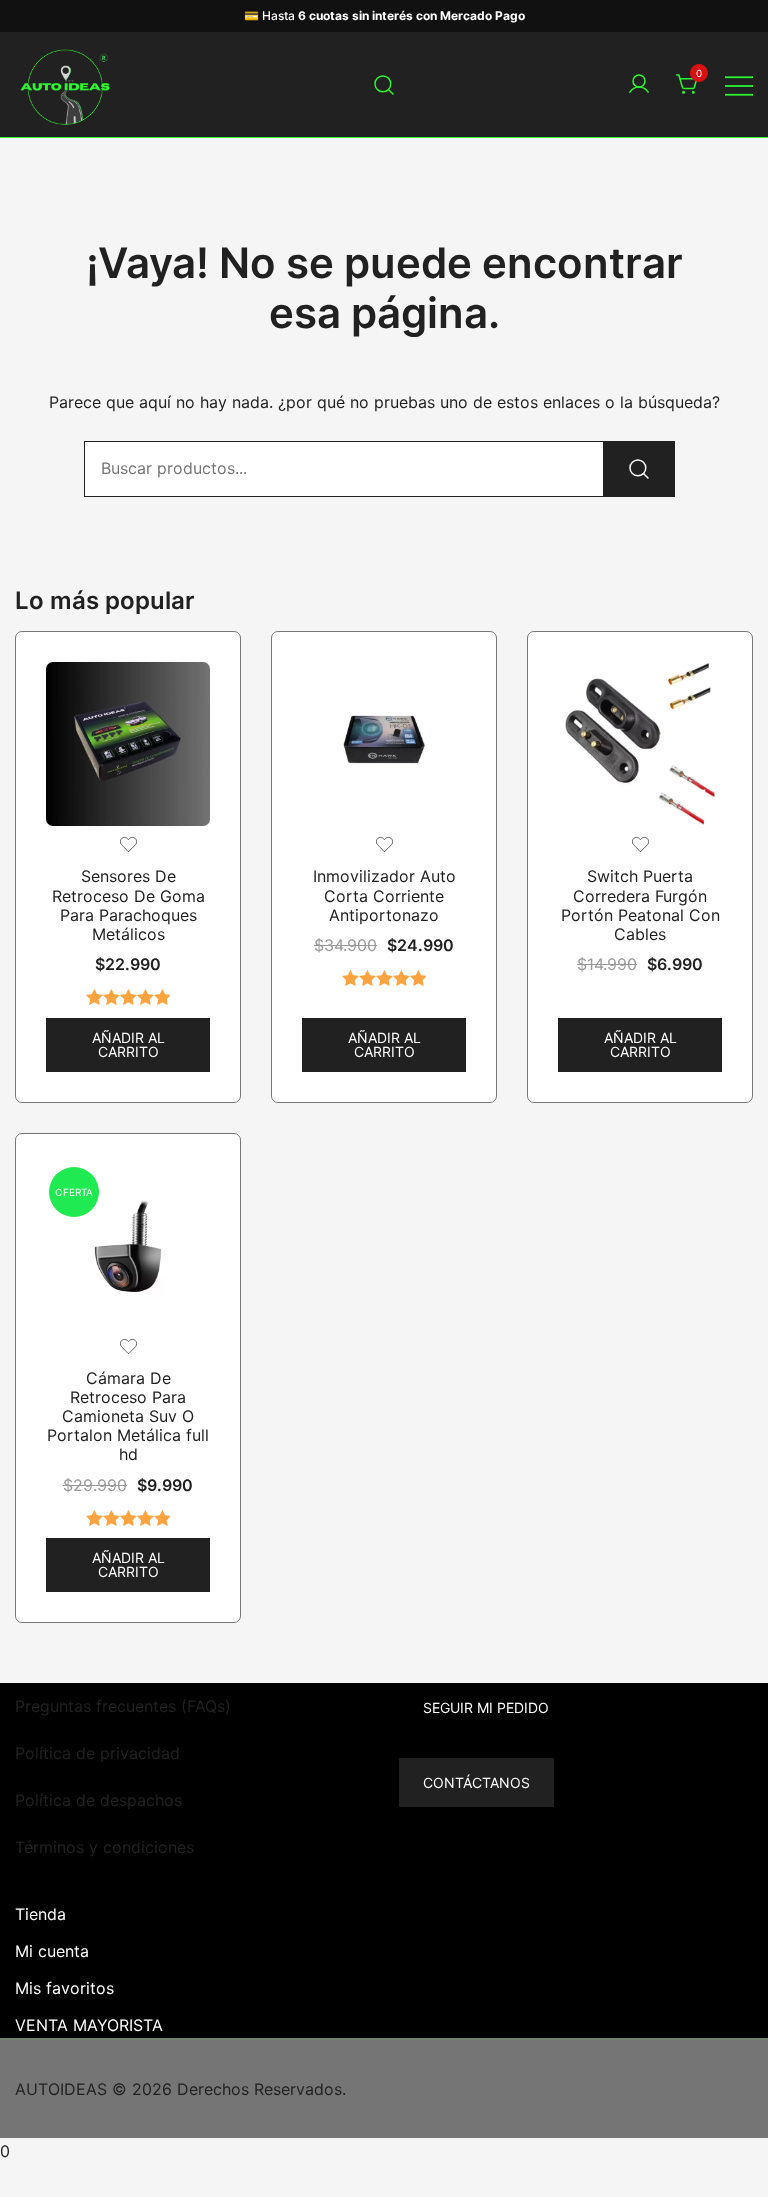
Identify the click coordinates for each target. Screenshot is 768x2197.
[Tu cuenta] (639, 85)
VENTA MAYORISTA (89, 2025)
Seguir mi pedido (486, 1707)
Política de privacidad (97, 1753)
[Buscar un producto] (384, 84)
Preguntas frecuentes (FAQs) (123, 1706)
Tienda (40, 1914)
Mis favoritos (64, 1988)
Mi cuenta (52, 1951)
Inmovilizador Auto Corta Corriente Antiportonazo (384, 895)
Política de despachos (98, 1800)
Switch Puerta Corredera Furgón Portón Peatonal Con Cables (640, 905)
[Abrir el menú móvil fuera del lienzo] (739, 84)
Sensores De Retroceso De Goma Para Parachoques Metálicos (128, 905)
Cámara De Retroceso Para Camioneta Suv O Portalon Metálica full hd (128, 1416)
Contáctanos (476, 1782)
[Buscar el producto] (639, 469)
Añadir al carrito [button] (128, 1044)
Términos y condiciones (104, 1847)
